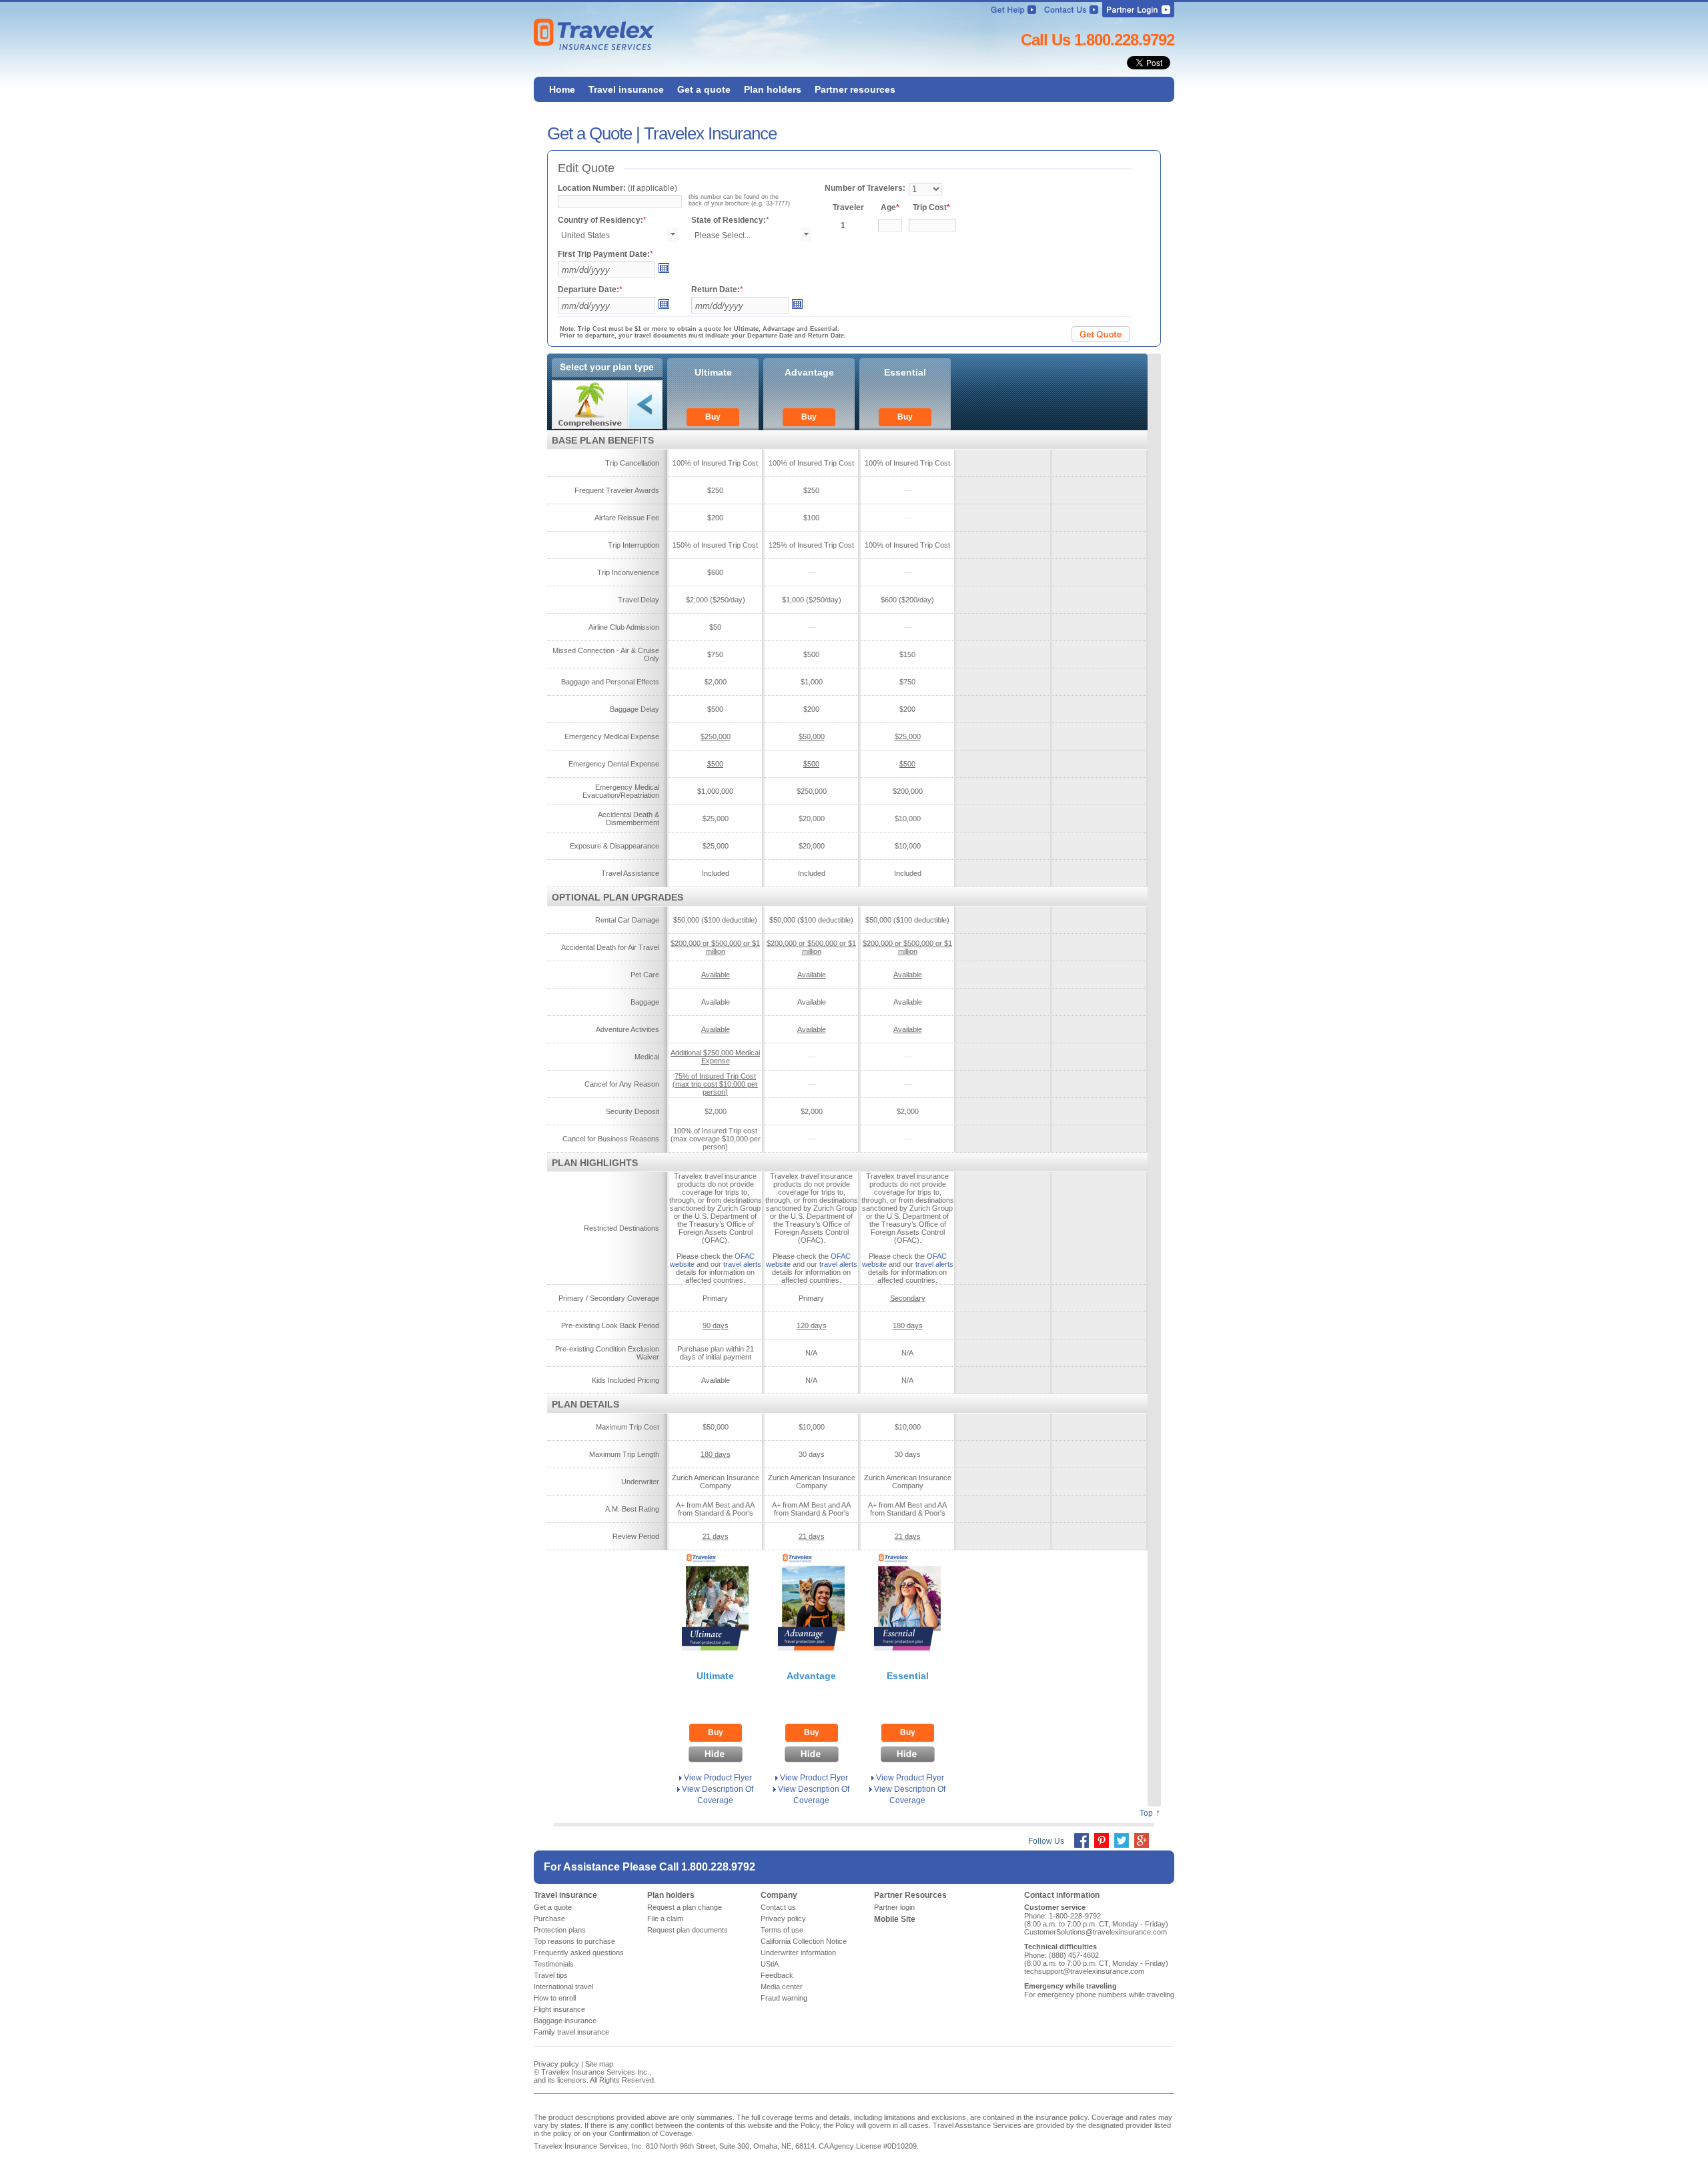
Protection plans (560, 1930)
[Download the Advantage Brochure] (811, 1654)
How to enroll (555, 1998)
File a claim (665, 1919)
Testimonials (554, 1964)
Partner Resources (910, 1895)
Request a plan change (685, 1907)
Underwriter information (798, 1953)
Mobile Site (895, 1919)
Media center (782, 1987)
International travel (563, 1987)
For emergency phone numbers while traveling (1099, 1995)
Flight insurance (559, 2009)
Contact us (778, 1907)
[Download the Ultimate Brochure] (715, 1654)
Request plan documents (688, 1930)
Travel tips (551, 1975)
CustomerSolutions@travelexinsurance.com (1096, 1932)
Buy (713, 417)
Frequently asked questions (579, 1953)
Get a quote (553, 1907)
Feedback (777, 1975)
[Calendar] (663, 271)
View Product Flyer (718, 1778)
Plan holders (671, 1895)
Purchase (549, 1919)
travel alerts (742, 1264)
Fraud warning (784, 1998)
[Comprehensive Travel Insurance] (607, 405)
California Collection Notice (804, 1941)
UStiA (770, 1964)
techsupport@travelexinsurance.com (1084, 1971)
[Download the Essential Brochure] (907, 1654)
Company (779, 1895)
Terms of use (782, 1930)
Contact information (1062, 1895)
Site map (599, 2064)
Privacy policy (783, 1919)
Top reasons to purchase (574, 1941)
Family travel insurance (571, 2032)
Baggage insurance (565, 2021)
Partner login (894, 1907)
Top (1146, 1813)
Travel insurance (565, 1895)
